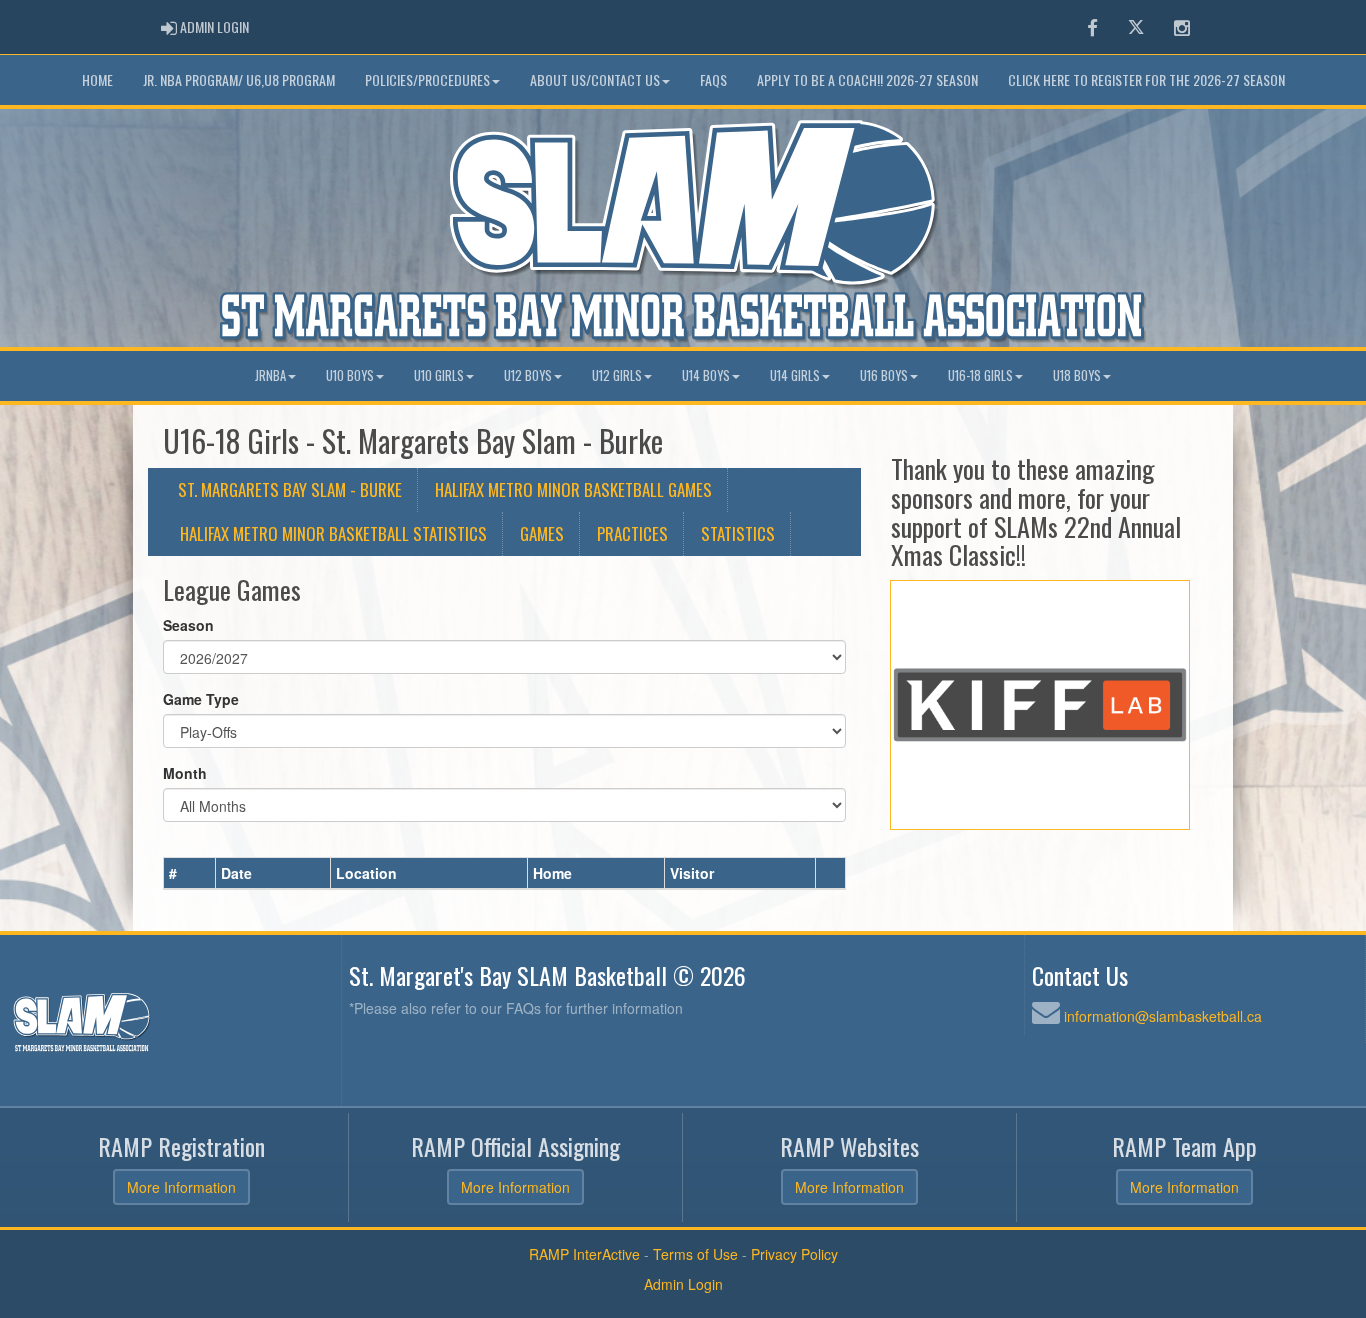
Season (188, 625)
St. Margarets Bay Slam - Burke (290, 489)
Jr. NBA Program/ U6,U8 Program (239, 79)
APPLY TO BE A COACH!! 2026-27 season (867, 79)
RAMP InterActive (584, 1254)
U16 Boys (884, 375)
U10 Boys (350, 375)
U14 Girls (795, 375)
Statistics (738, 533)
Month (185, 773)
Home (97, 79)
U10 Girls (439, 375)
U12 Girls (617, 375)
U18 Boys (1077, 375)
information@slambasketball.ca (1163, 1016)
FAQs (713, 79)
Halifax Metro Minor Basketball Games (573, 489)
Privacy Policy (794, 1254)
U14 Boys (706, 375)
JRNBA (270, 375)
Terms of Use (695, 1254)
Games (542, 533)
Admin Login (683, 1284)
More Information (181, 1187)
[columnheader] (190, 873)
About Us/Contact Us (595, 79)
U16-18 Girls (980, 375)
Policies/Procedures (427, 79)
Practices (632, 533)
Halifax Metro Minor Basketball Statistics (333, 533)
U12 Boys (528, 375)
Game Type (201, 699)
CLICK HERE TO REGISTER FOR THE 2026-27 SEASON (1146, 79)
